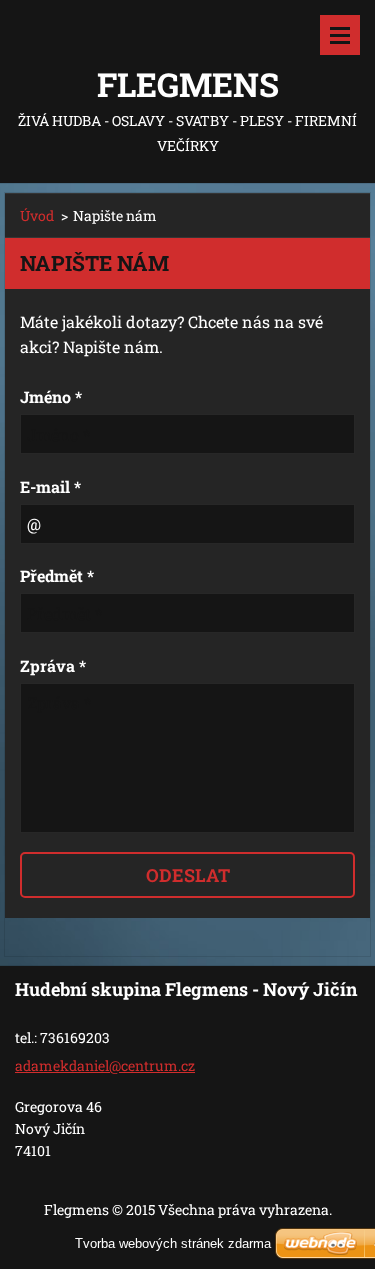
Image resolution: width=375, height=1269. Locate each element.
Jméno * (51, 396)
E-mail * (50, 486)
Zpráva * (53, 665)
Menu (340, 35)
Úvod (37, 215)
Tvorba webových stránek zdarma (173, 1243)
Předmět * (57, 575)
